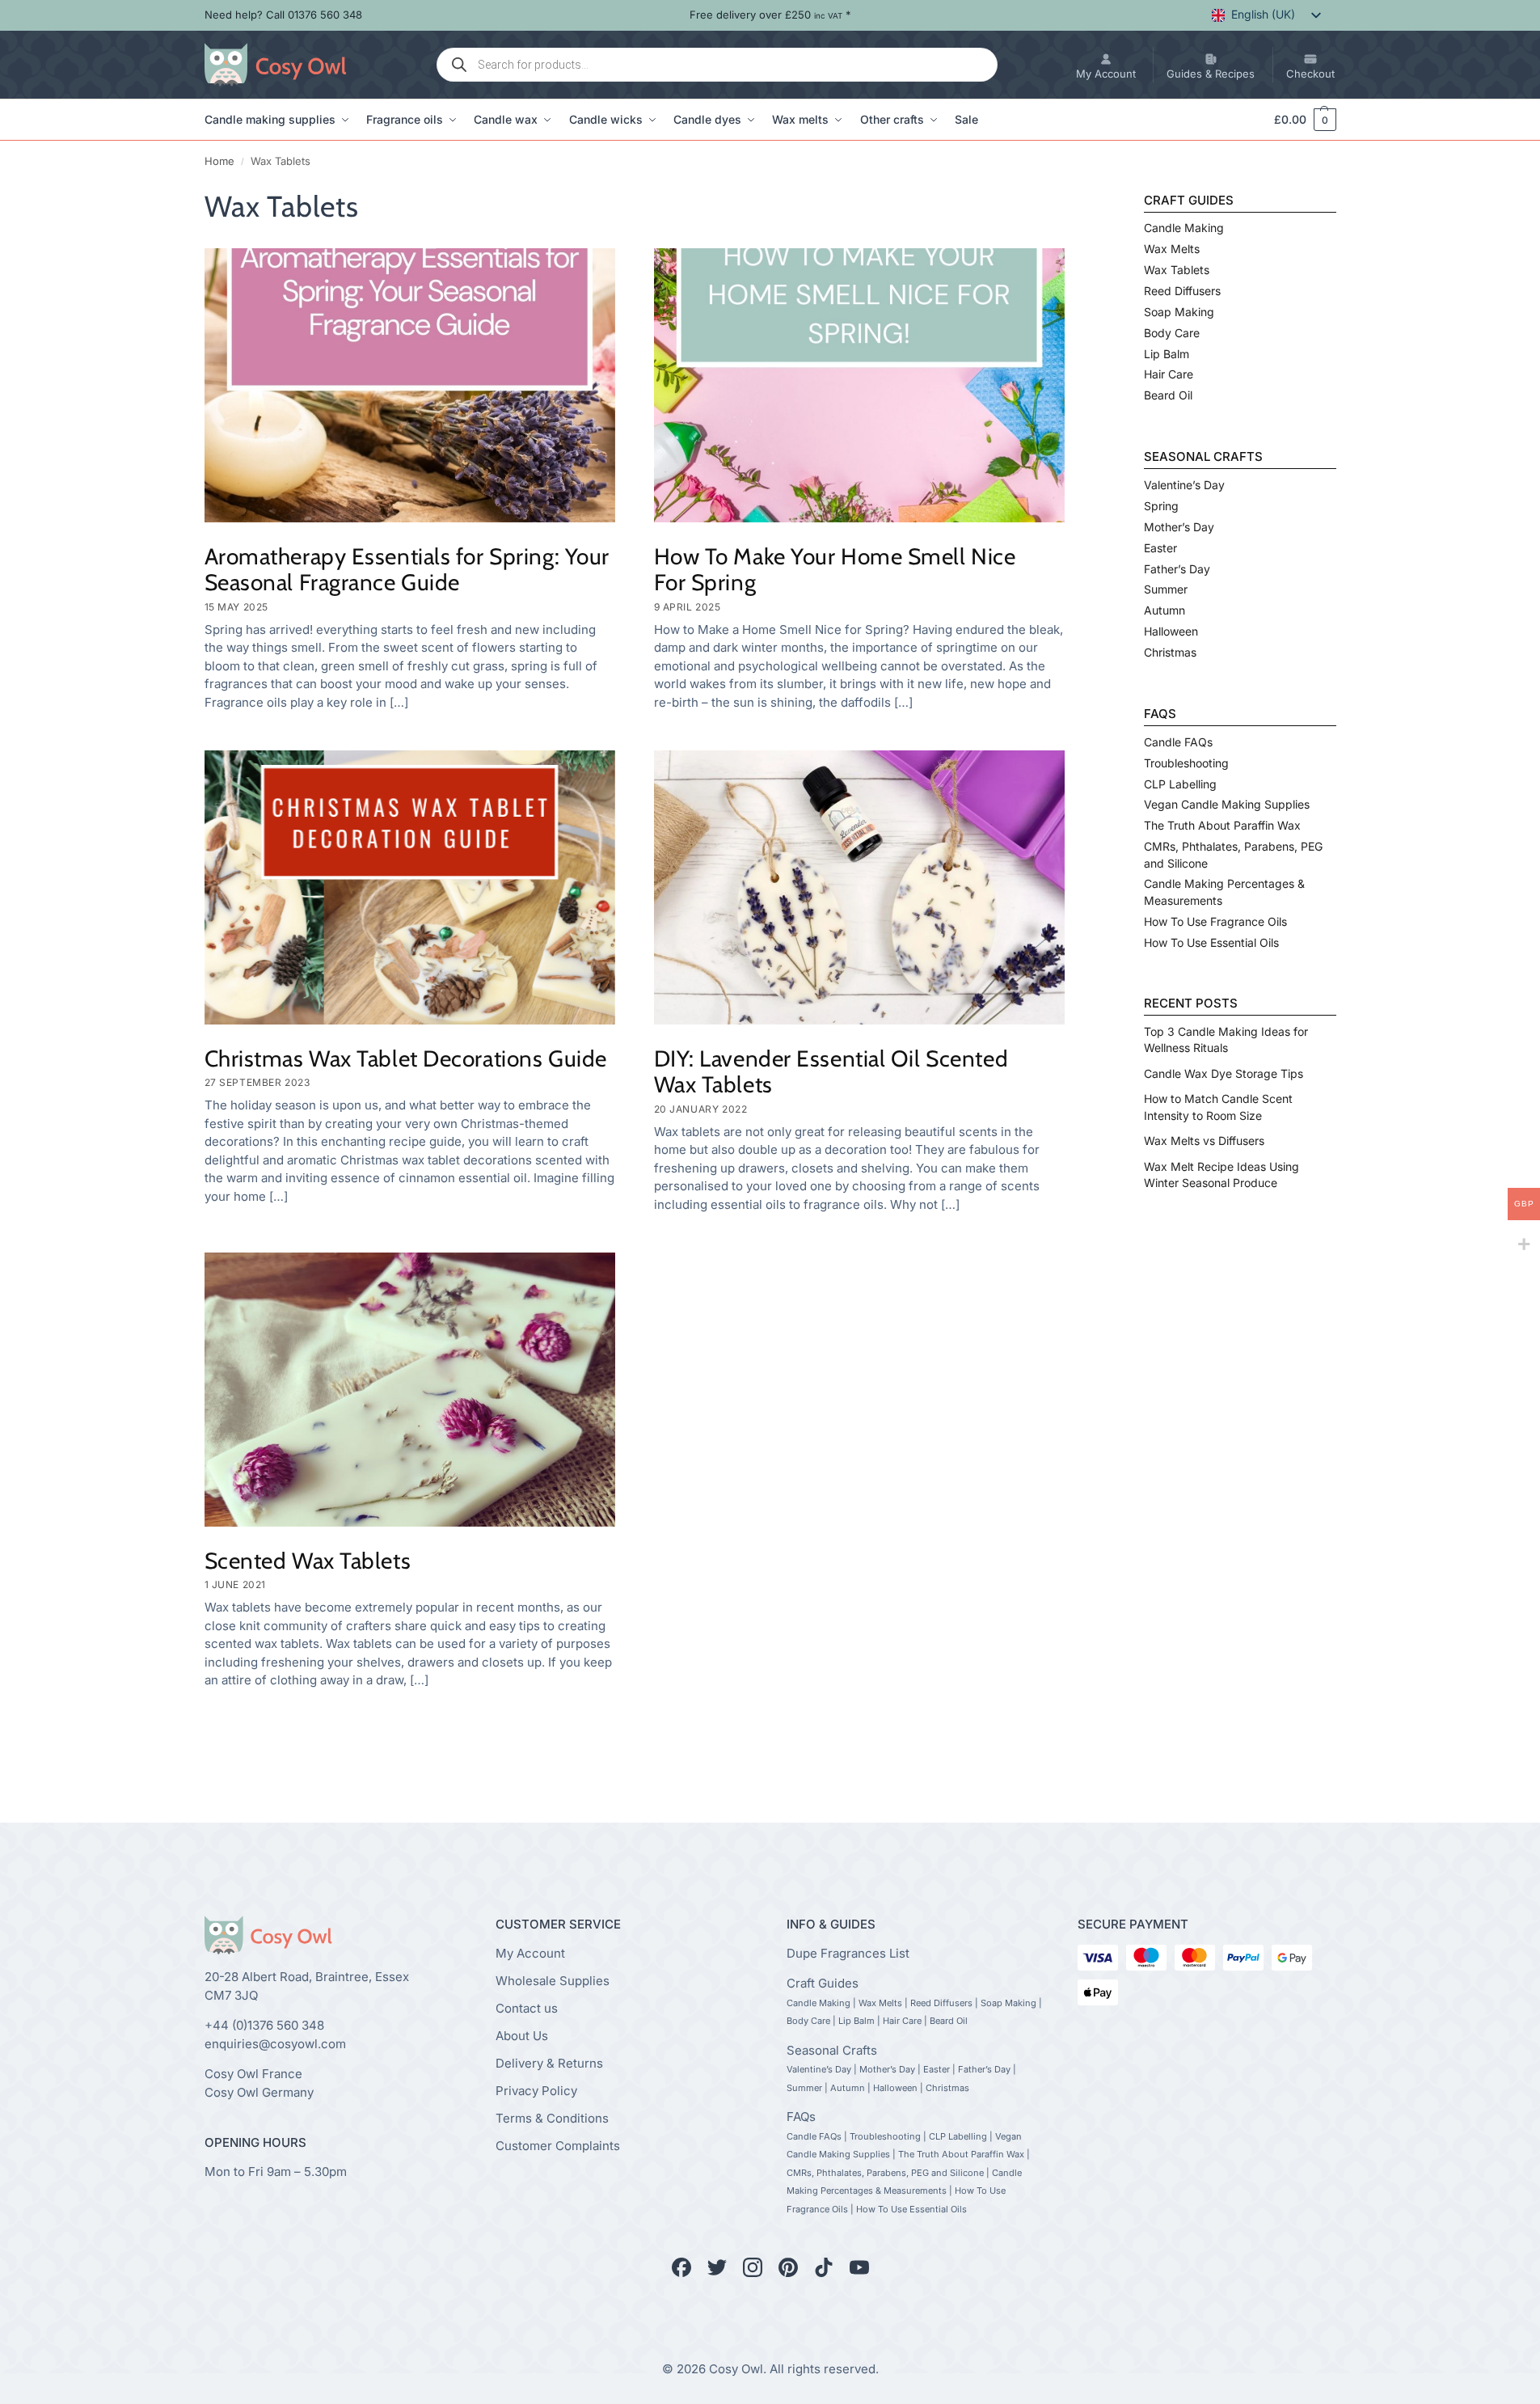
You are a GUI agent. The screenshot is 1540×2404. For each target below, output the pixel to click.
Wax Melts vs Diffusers (1204, 1141)
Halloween (1171, 631)
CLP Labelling (1180, 784)
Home (219, 161)
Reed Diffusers (1182, 291)
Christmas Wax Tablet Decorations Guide (406, 1058)
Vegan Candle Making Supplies (1227, 804)
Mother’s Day (1179, 527)
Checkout (1310, 74)
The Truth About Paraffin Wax (1222, 825)
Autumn (1164, 610)
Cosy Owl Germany (259, 2092)
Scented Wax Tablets (308, 1561)
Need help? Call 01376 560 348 (283, 15)
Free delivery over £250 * (770, 15)
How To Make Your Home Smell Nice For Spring (835, 569)
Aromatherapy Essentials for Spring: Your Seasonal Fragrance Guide (407, 569)
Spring (1161, 506)
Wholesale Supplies (553, 1980)
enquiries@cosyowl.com (275, 2044)
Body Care (1172, 333)
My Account (1106, 74)
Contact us (527, 2007)
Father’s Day (1177, 569)
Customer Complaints (558, 2145)
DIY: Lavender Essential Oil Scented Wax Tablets (831, 1071)
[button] (1297, 120)
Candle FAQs (1178, 742)
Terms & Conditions (552, 2117)
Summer (1166, 589)
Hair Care (1169, 374)
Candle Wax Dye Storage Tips (1224, 1073)
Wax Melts (1172, 249)
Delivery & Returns (549, 2062)
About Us (522, 2035)
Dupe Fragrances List (848, 1952)
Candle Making (1184, 228)
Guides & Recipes (1211, 74)
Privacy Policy (536, 2090)
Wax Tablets (1177, 270)
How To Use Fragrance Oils (1215, 921)
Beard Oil (1168, 395)
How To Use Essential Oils (1211, 942)
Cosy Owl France (253, 2074)
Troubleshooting (1186, 763)
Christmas (1170, 652)
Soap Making (1179, 312)
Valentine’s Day (1184, 485)
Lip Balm (1167, 354)
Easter (1160, 548)
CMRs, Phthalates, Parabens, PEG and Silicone (885, 2172)
